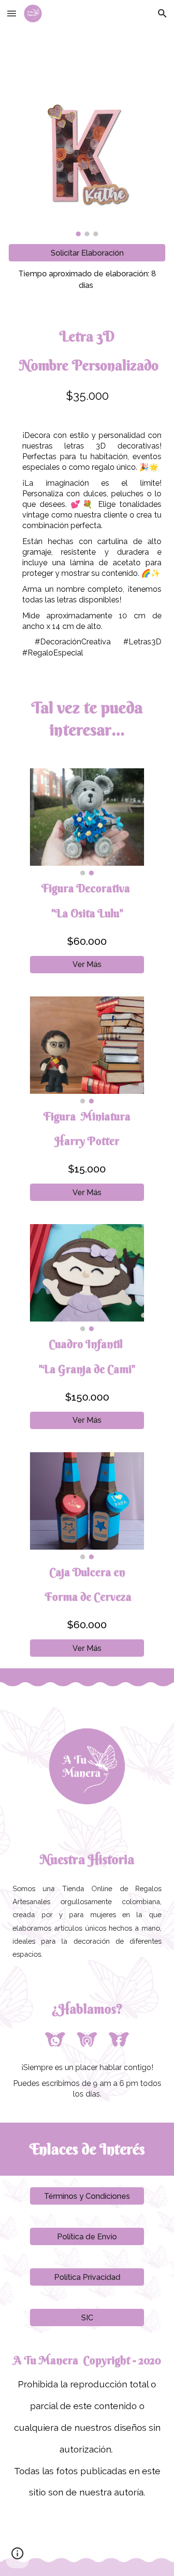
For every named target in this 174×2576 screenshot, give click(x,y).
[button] (12, 13)
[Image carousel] (87, 164)
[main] (87, 280)
